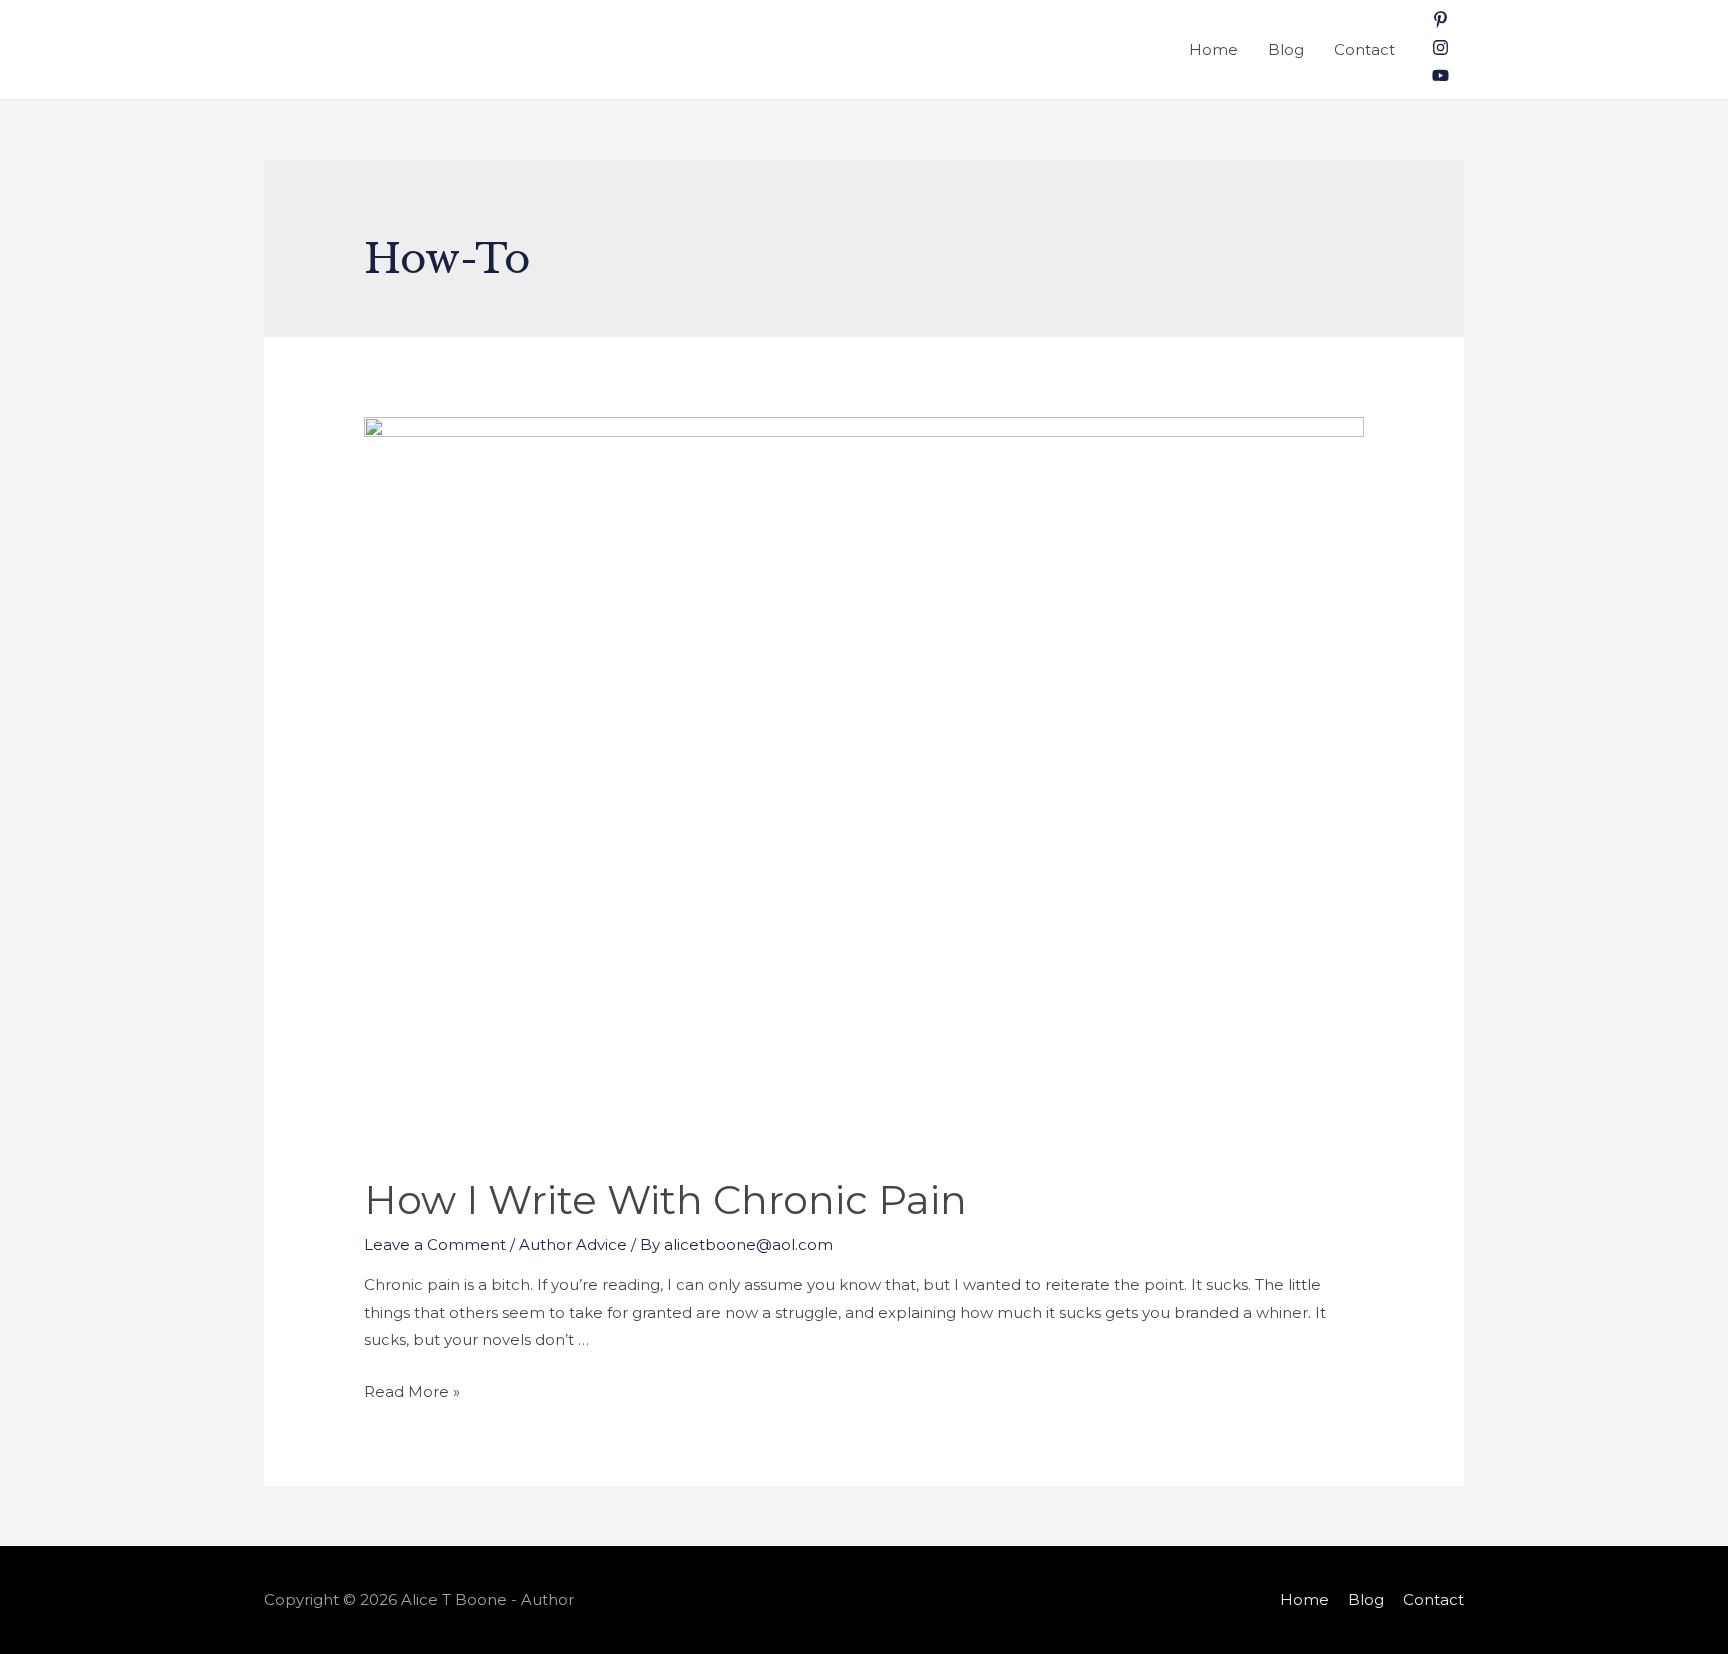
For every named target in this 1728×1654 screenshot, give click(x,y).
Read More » (412, 1391)
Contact (1364, 49)
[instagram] (1440, 50)
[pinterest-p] (1440, 22)
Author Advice (573, 1244)
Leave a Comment (435, 1244)
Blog (1286, 49)
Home (1213, 49)
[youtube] (1440, 78)
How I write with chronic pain (665, 1199)
